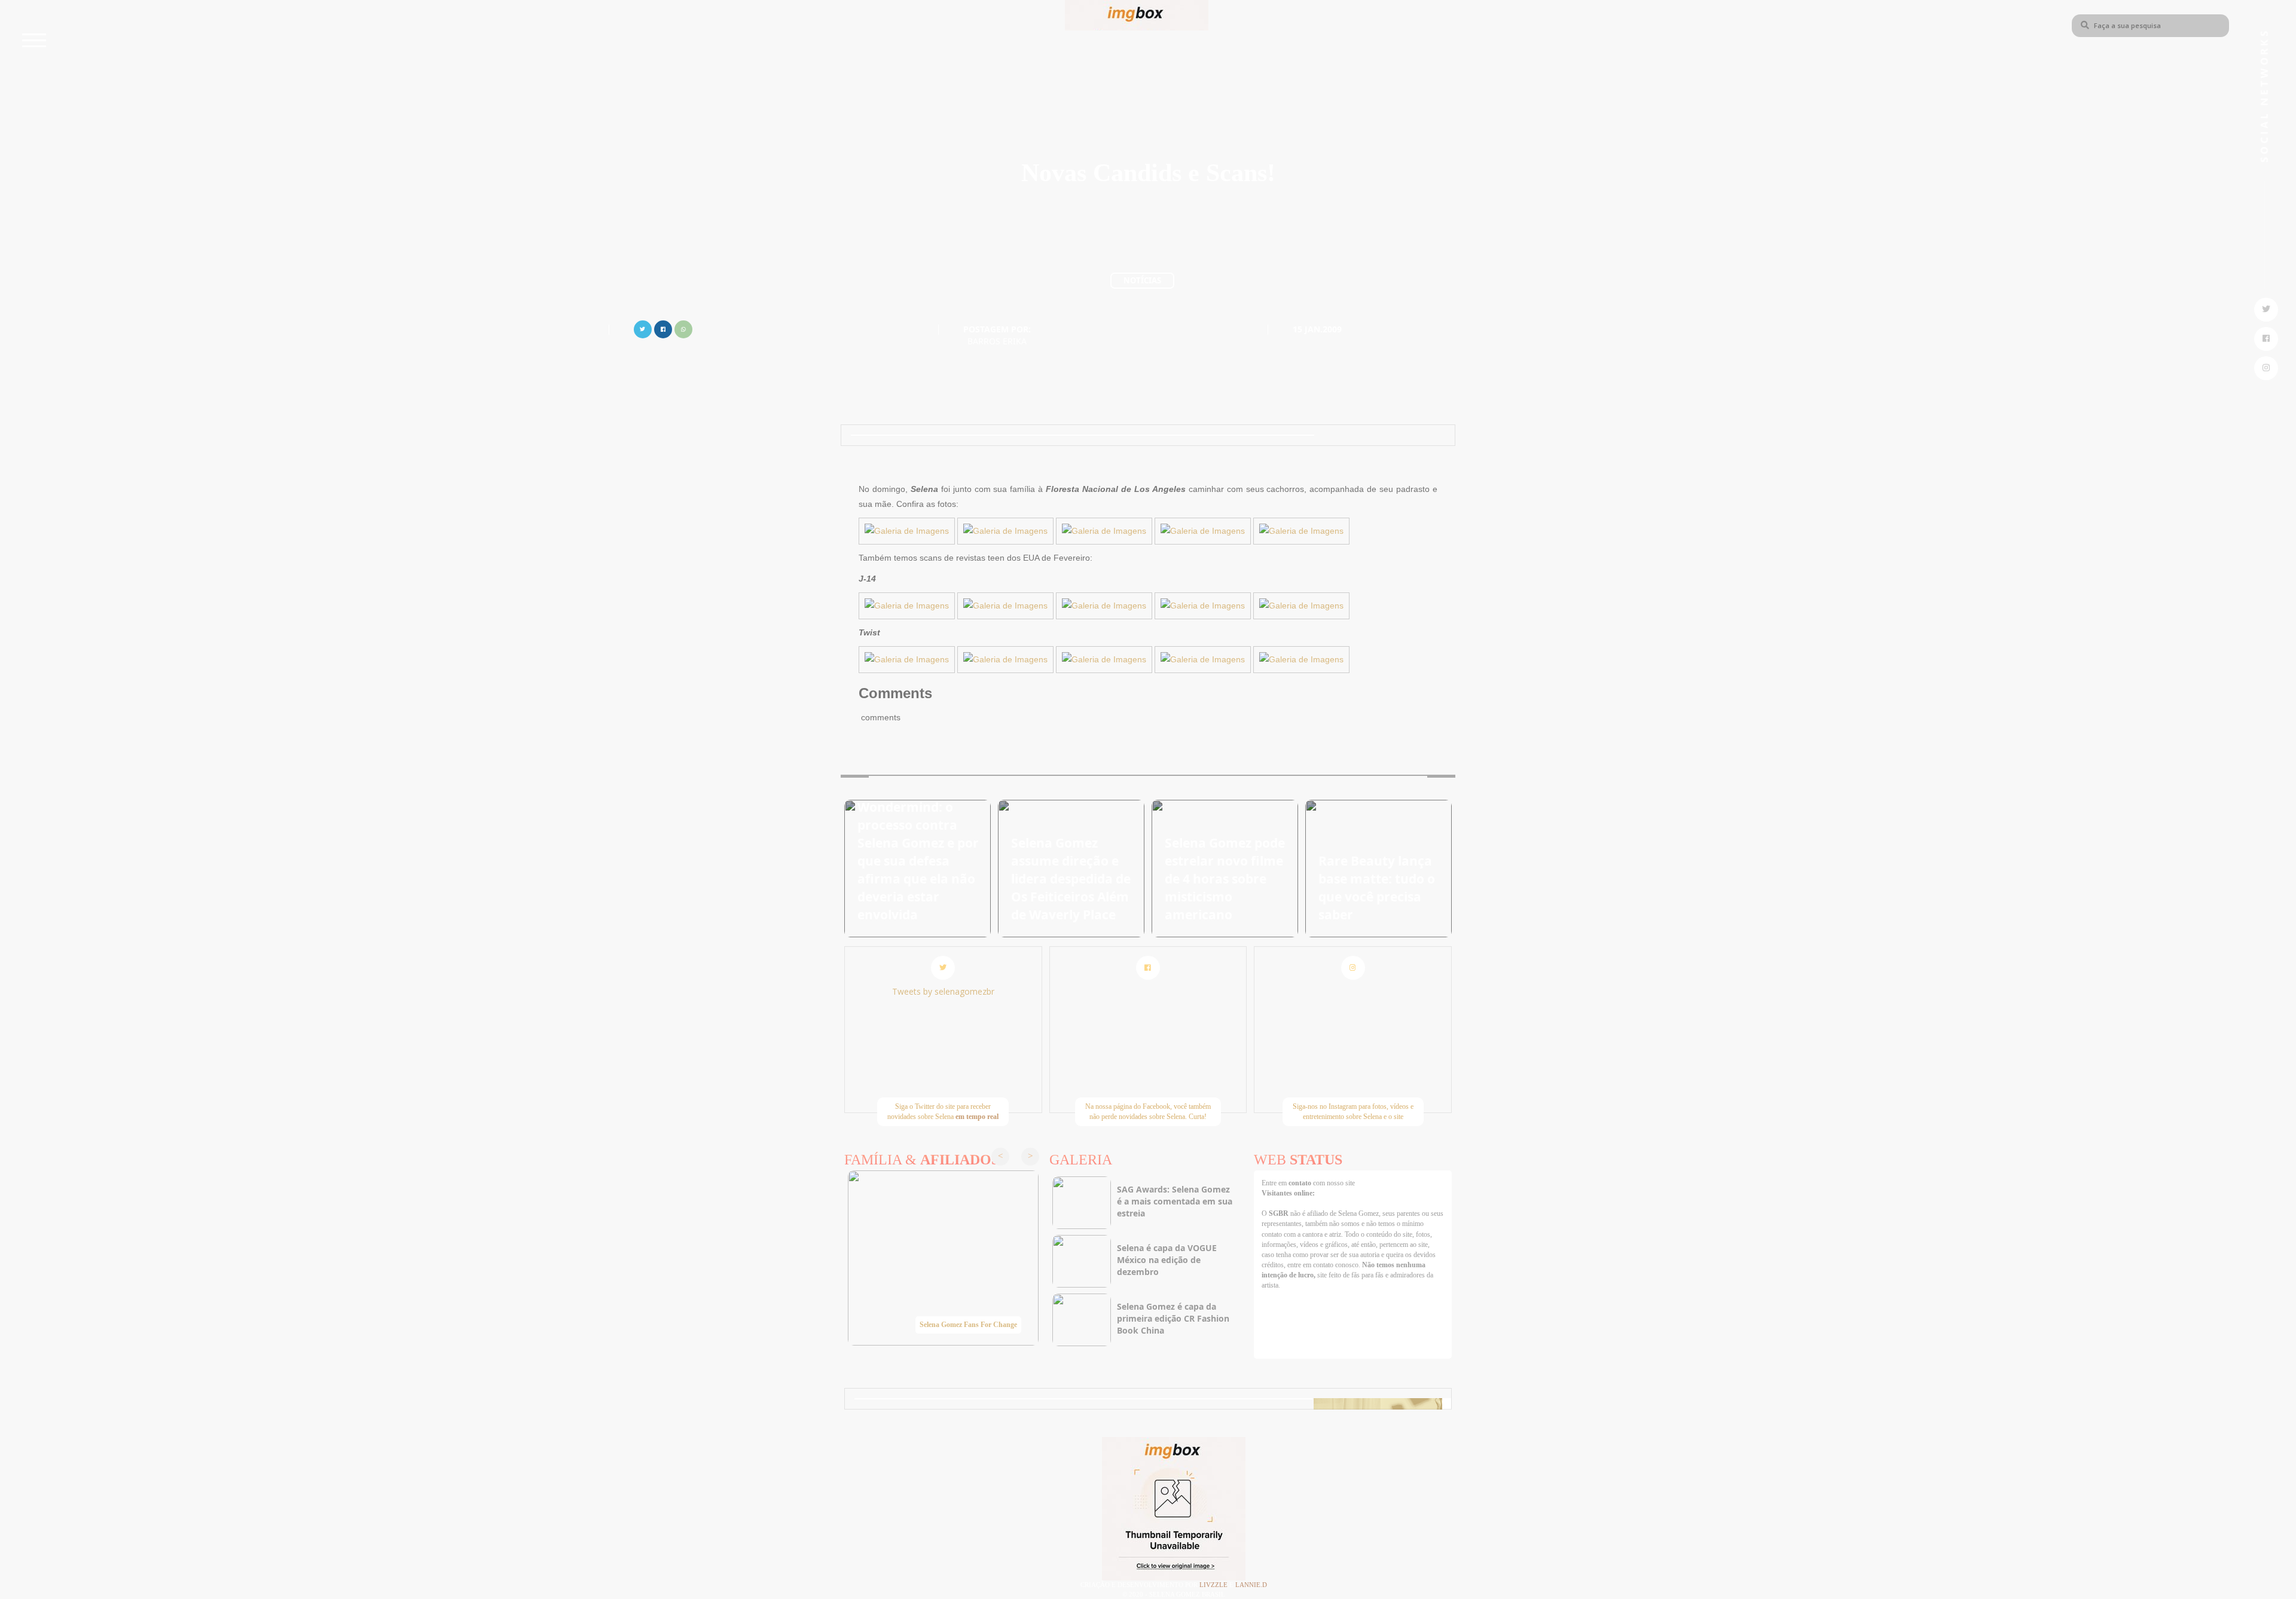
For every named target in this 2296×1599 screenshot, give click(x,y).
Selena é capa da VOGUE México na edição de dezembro (1167, 1260)
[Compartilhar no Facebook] (663, 328)
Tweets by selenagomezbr (943, 991)
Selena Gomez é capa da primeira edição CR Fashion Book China (1173, 1318)
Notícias (1142, 280)
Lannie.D (1251, 1585)
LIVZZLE (1214, 1585)
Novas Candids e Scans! (1148, 173)
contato (1301, 1183)
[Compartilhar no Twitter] (643, 328)
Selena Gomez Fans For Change (968, 1325)
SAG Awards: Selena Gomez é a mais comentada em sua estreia (1175, 1201)
